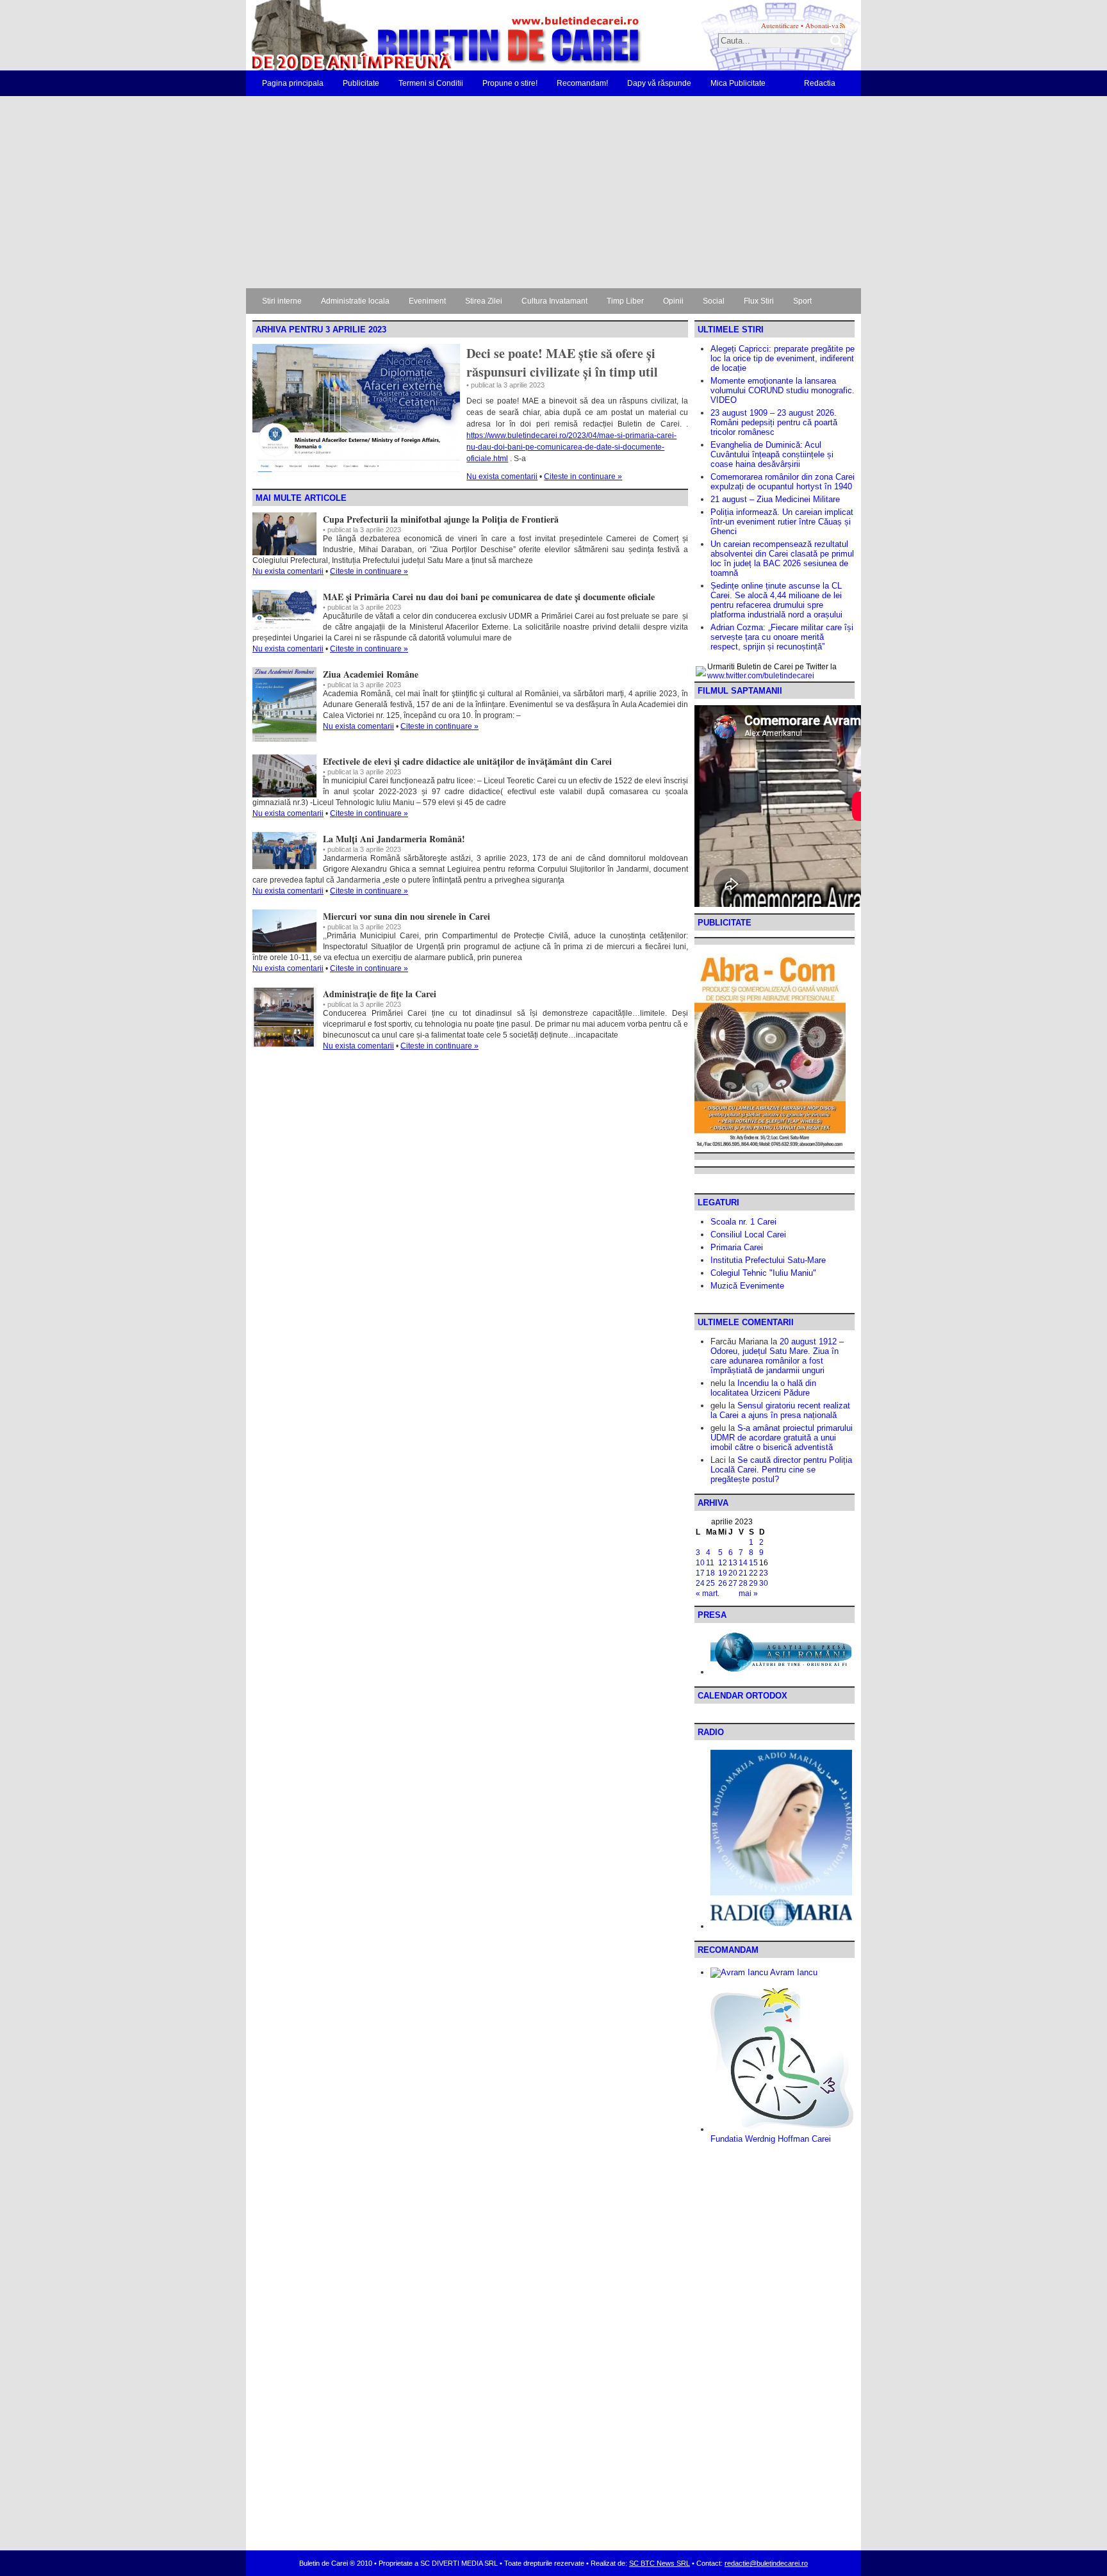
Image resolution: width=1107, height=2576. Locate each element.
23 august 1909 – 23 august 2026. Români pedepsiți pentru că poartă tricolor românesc (774, 422)
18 (710, 1573)
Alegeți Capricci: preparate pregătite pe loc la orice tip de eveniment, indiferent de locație (783, 358)
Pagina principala (293, 83)
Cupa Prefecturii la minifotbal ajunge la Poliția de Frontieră (441, 519)
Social (714, 301)
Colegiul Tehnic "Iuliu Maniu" (763, 1273)
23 (764, 1573)
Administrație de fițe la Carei (380, 994)
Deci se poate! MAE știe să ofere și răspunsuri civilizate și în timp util (562, 363)
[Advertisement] (553, 192)
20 (733, 1573)
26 (723, 1583)
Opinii (673, 301)
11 (710, 1563)
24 (700, 1583)
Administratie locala (355, 301)
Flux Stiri (759, 301)
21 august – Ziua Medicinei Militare (775, 499)
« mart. (708, 1594)
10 (700, 1563)
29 (753, 1583)
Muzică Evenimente (747, 1286)
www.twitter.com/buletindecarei (761, 676)
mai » (748, 1594)
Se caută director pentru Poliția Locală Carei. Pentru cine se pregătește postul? (781, 1470)
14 (743, 1563)
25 (710, 1583)
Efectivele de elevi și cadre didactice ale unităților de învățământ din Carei (467, 761)
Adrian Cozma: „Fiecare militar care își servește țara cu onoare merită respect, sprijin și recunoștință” (782, 637)
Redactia (820, 83)
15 (753, 1563)
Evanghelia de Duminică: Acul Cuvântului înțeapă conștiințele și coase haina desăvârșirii (772, 454)
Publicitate (361, 83)
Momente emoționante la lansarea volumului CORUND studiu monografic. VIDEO (783, 390)
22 (753, 1573)
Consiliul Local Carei (748, 1235)
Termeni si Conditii (431, 83)
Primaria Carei (737, 1247)
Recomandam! (582, 83)
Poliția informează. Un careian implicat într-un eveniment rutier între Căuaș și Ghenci (782, 522)
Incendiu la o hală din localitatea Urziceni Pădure (763, 1388)
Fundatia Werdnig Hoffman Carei (771, 2139)
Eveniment (427, 301)
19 (723, 1573)
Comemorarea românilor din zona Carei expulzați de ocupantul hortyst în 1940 (783, 482)
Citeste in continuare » (583, 477)
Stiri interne (282, 301)
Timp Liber (625, 301)
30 (764, 1583)
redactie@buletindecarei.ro (766, 2563)
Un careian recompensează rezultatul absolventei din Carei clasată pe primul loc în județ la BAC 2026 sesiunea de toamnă (782, 558)
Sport (802, 301)
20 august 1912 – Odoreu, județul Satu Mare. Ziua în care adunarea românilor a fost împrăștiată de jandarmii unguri (777, 1356)
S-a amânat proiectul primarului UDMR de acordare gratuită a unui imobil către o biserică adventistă (782, 1438)
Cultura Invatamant (554, 301)
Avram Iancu (793, 1972)
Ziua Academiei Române (371, 674)
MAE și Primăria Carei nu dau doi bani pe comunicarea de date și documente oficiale (489, 597)
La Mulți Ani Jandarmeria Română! (394, 839)
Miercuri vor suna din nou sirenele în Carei (406, 916)
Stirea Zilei (484, 301)
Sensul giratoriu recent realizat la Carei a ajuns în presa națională (780, 1410)
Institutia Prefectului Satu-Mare (768, 1260)
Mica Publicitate (738, 83)
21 (743, 1573)
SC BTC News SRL (660, 2563)
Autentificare (780, 25)
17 (700, 1573)
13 (733, 1563)
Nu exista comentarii (502, 477)
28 (743, 1583)
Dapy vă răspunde (659, 83)
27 (733, 1583)
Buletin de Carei (409, 35)
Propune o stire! (510, 83)
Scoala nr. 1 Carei (743, 1222)
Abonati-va (822, 25)
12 (723, 1563)
